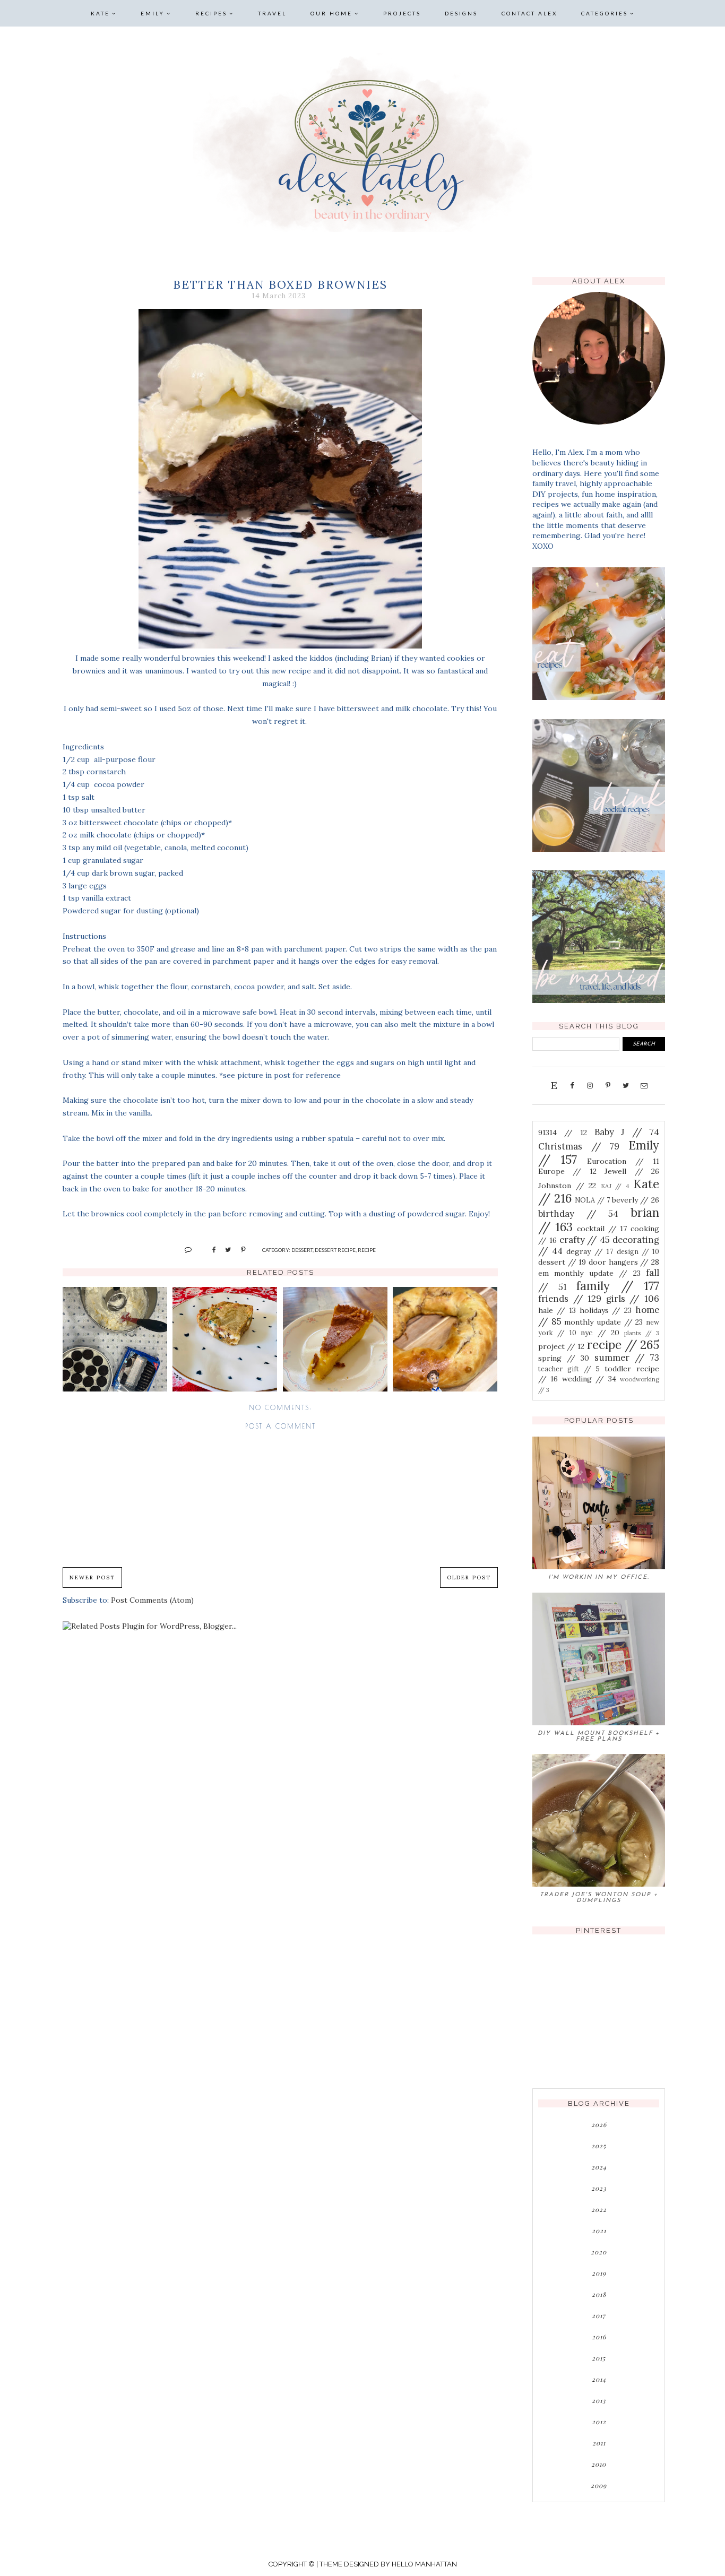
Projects (402, 13)
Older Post (469, 1577)
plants (642, 1333)
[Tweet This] (224, 1249)
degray (590, 1251)
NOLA (592, 1200)
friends (570, 1299)
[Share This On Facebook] (209, 1249)
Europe (567, 1171)
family (618, 1286)
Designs (461, 13)
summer (627, 1358)
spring (564, 1358)
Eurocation (623, 1161)
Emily (153, 13)
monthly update (603, 1322)
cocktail (602, 1229)
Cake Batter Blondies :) (225, 1339)
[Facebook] (572, 1085)
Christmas (579, 1146)
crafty (585, 1240)
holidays (606, 1310)
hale (557, 1310)
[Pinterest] (608, 1085)
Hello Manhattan (424, 2564)
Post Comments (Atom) (152, 1600)
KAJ (615, 1186)
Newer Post (92, 1577)
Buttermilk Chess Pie (335, 1339)
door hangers (624, 1262)
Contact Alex (529, 13)
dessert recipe (335, 1250)
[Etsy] (554, 1085)
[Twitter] (626, 1085)
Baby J (627, 1132)
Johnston (567, 1186)
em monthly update (589, 1273)
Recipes (211, 13)
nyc (600, 1333)
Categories (605, 13)
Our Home (331, 13)
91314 (563, 1133)
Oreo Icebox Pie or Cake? (115, 1339)
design (638, 1251)
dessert (302, 1250)
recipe (367, 1250)
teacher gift (569, 1369)
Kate (100, 13)
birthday (578, 1214)
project (561, 1346)
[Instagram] (590, 1085)
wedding (589, 1379)
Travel (272, 13)
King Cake (445, 1339)
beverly (636, 1200)
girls (633, 1299)
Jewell (632, 1171)
